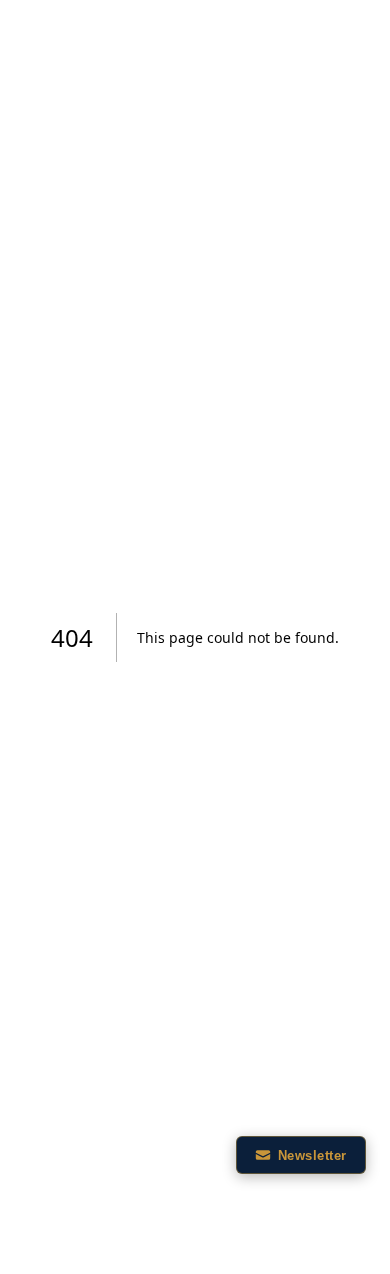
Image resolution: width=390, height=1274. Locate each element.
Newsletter (312, 1155)
